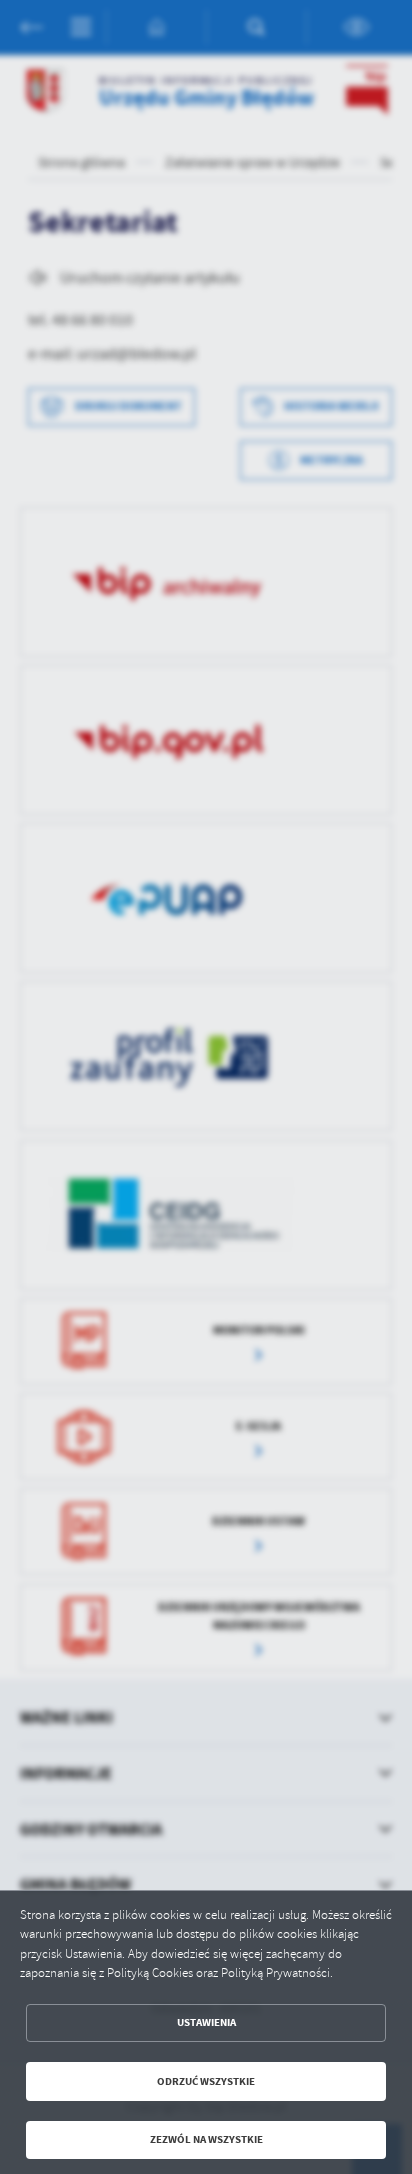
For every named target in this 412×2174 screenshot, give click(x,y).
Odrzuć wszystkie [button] (206, 2081)
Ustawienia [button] (206, 2022)
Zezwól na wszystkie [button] (206, 2139)
